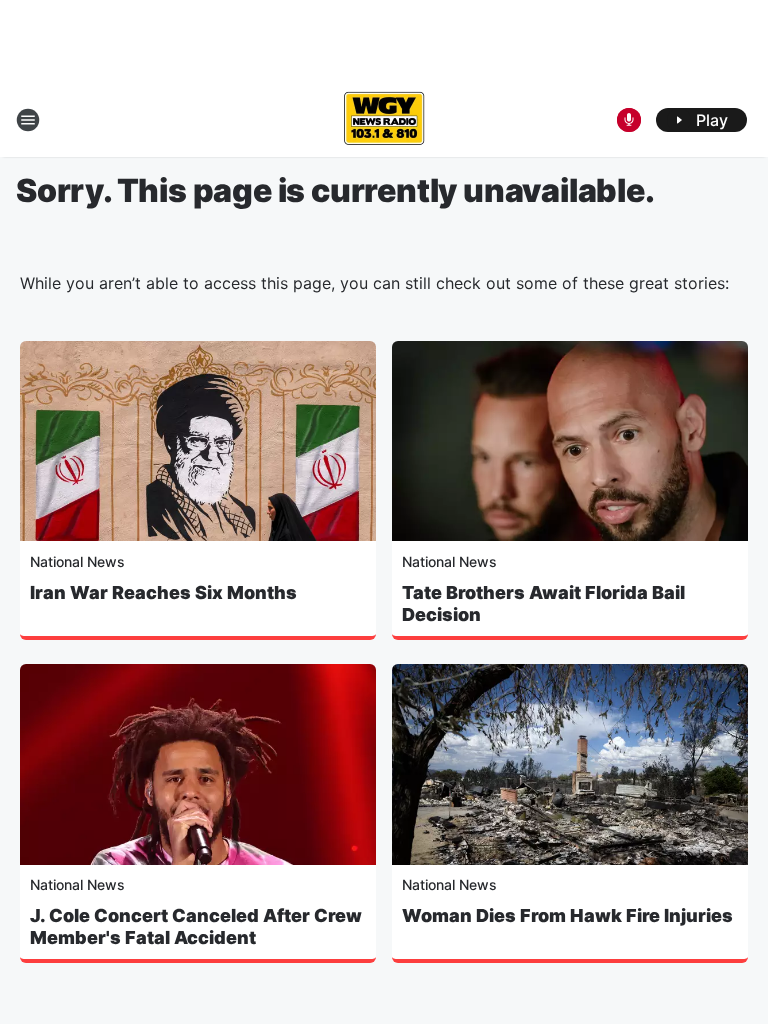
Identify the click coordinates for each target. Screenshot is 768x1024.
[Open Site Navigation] (28, 120)
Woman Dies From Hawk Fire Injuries (567, 915)
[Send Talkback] (629, 120)
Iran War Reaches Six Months (163, 592)
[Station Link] (384, 120)
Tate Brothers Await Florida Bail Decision (543, 603)
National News (77, 561)
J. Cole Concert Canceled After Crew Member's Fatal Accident (196, 926)
